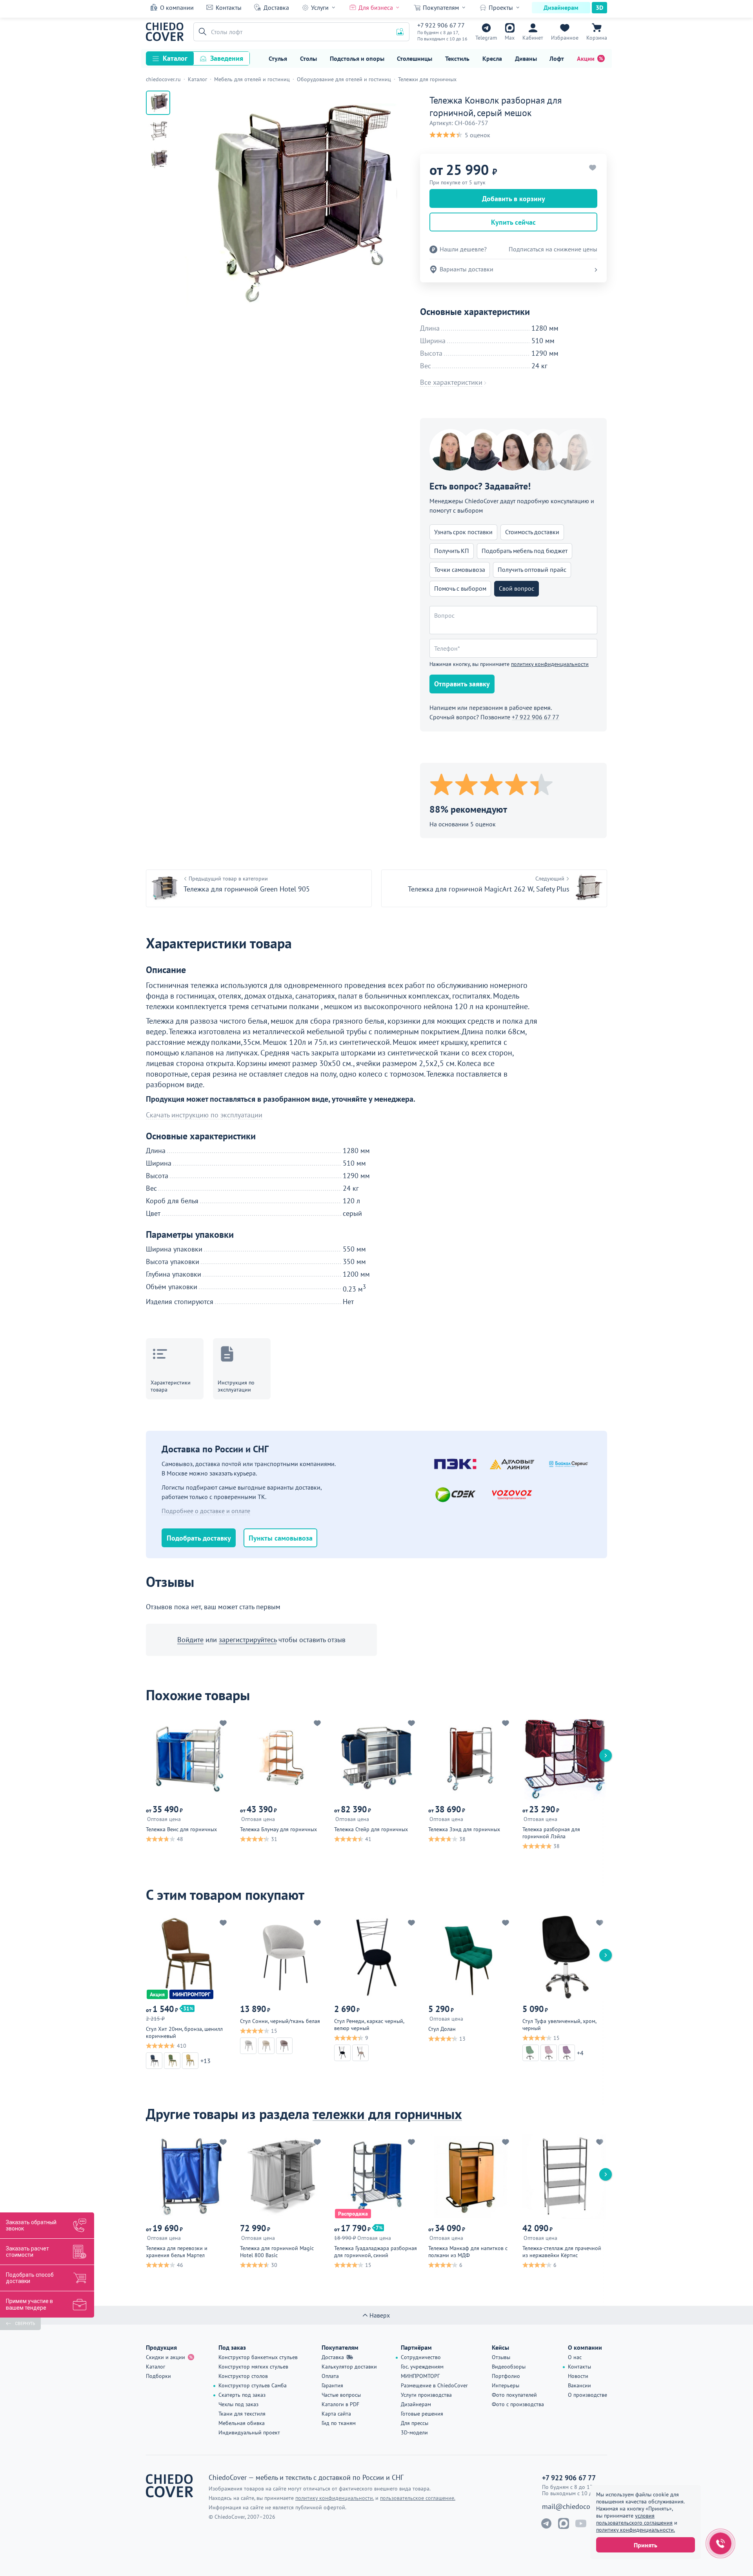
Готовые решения (422, 2414)
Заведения (227, 58)
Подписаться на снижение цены (553, 249)
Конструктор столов (243, 2376)
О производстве (587, 2395)
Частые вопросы (341, 2395)
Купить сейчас (513, 222)
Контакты (229, 7)
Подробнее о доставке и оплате (206, 1511)
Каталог (175, 58)
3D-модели (414, 2432)
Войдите (190, 1640)
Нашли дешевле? (463, 249)
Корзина (597, 38)
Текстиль (457, 58)
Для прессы (415, 2423)
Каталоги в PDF (340, 2404)
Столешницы (415, 58)
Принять (646, 2545)
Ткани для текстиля (242, 2414)
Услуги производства (426, 2395)
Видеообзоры (509, 2367)
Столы (308, 58)
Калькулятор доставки (349, 2367)
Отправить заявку (462, 684)
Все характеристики (451, 382)
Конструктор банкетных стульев (258, 2357)
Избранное (565, 38)
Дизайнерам (561, 7)
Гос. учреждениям (422, 2367)
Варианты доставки (467, 269)
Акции (586, 58)
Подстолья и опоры (357, 58)
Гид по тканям (339, 2423)
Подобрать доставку (199, 1538)
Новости (578, 2376)
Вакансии (579, 2385)
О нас (575, 2357)
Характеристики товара (171, 1386)
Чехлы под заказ (238, 2404)
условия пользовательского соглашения (634, 2519)
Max (510, 38)
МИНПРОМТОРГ (420, 2376)
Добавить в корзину (514, 199)
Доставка (276, 7)
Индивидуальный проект (249, 2432)
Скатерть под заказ (242, 2395)
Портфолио (506, 2376)
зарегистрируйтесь (248, 1640)
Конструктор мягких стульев (253, 2367)
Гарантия (332, 2385)
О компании (177, 7)
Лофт (557, 58)
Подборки (158, 2376)
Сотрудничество (421, 2357)
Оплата (330, 2376)
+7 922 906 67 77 (441, 25)
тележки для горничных (387, 2114)
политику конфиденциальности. (636, 2530)
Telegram (486, 38)
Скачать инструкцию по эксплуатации (204, 1115)
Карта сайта (336, 2414)
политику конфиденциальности (550, 664)
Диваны (526, 58)
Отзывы (501, 2357)
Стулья (278, 58)
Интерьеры (506, 2385)
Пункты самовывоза (281, 1538)
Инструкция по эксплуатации (236, 1386)
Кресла (492, 58)
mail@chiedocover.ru (575, 2507)
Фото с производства (518, 2404)
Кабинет (533, 38)
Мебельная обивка (242, 2423)
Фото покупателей (514, 2395)
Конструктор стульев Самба (253, 2385)
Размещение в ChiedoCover (434, 2385)
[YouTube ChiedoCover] (581, 2523)
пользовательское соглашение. (418, 2498)
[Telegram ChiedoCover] (546, 2523)
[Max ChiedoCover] (564, 2523)
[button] (201, 32)
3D (599, 7)
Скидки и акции (166, 2357)
